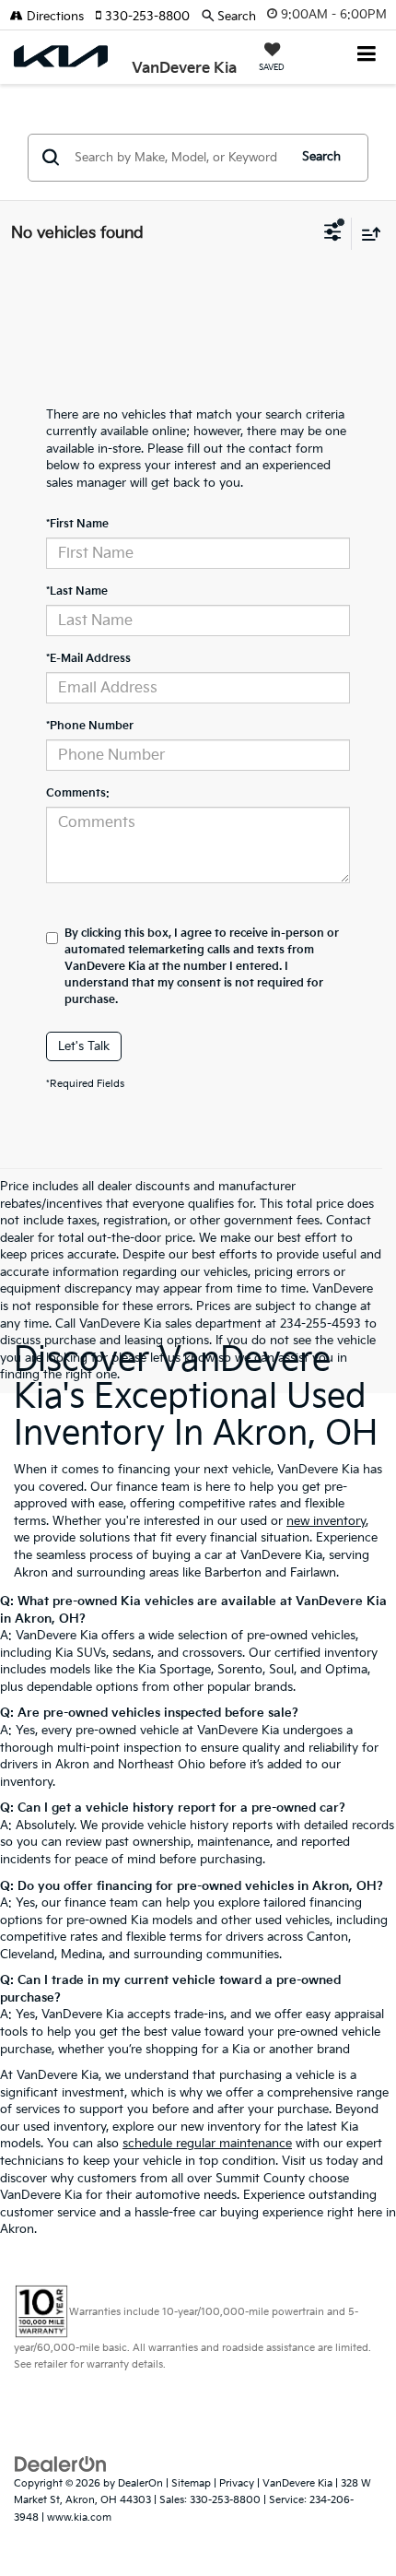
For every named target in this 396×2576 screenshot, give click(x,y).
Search (321, 157)
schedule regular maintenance (207, 2144)
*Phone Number (90, 726)
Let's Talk (84, 1046)
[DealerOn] (61, 2464)
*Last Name (77, 591)
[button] (148, 17)
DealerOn (140, 2483)
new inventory (326, 1521)
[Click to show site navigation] (367, 56)
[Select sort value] (367, 234)
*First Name (77, 524)
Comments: (78, 793)
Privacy (237, 2483)
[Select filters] (333, 234)
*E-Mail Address (88, 659)
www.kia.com (79, 2517)
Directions (53, 17)
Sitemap (191, 2483)
